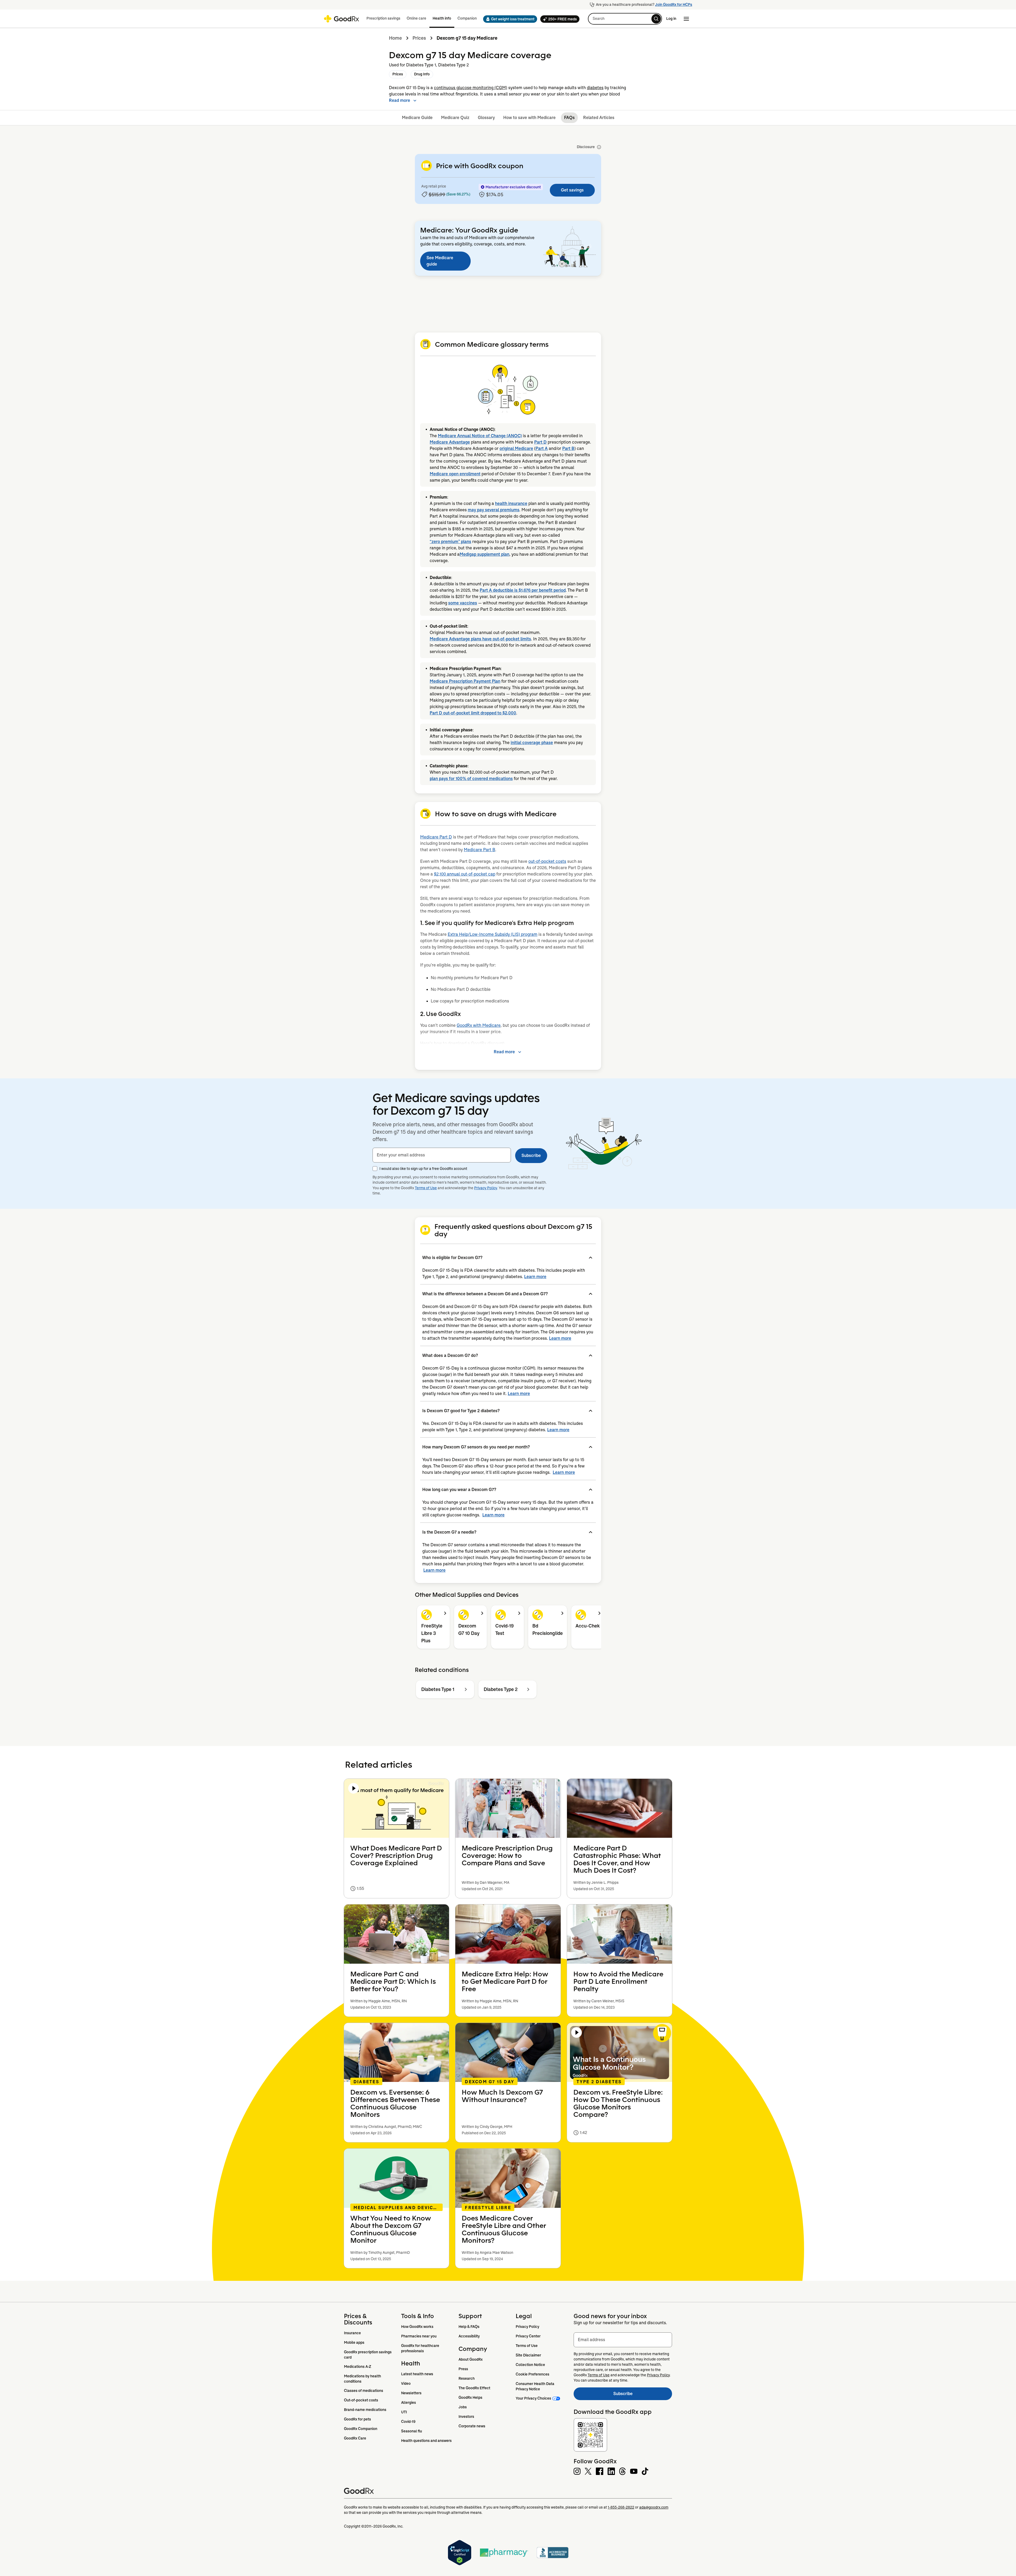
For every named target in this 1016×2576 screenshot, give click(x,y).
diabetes (595, 88)
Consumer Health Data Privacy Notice (535, 2386)
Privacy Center (528, 2336)
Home (395, 38)
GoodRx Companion (361, 2429)
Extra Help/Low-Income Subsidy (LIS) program (493, 934)
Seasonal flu (412, 2431)
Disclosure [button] (586, 147)
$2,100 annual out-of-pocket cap (465, 874)
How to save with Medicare (529, 118)
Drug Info (422, 74)
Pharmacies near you (419, 2336)
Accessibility (469, 2336)
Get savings (572, 190)
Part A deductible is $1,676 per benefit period (523, 590)
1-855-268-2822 (621, 2507)
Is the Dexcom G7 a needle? (449, 1532)
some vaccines (463, 603)
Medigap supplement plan (484, 554)
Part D (540, 442)
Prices (419, 38)
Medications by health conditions (363, 2379)
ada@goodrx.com (654, 2507)
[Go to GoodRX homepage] (341, 19)
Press (463, 2369)
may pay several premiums (494, 510)
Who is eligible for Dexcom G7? (452, 1258)
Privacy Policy (486, 1188)
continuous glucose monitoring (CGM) (471, 88)
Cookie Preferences (532, 2374)
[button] (509, 19)
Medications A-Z (358, 2367)
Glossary (486, 118)
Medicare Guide (417, 118)
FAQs (569, 118)
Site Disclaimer (528, 2355)
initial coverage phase (532, 743)
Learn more (535, 1277)
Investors (466, 2417)
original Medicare (516, 448)
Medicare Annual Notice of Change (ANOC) (480, 436)
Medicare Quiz (455, 118)
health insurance (511, 503)
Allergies (409, 2402)
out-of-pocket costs (547, 861)
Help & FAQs (469, 2327)
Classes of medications (364, 2391)
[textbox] (442, 1155)
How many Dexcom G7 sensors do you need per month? (476, 1447)
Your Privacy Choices (533, 2398)
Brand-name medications (365, 2410)
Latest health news (417, 2374)
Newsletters (411, 2393)
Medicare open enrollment (455, 474)
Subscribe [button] (531, 1155)
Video (406, 2383)
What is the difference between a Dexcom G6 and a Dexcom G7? (485, 1294)
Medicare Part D (436, 837)
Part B (568, 448)
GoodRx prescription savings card (368, 2355)
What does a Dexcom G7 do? (450, 1355)
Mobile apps (354, 2342)
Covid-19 (408, 2422)
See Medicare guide (440, 261)
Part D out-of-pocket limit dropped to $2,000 (473, 713)
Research (467, 2378)
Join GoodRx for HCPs (674, 4)
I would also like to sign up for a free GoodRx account (423, 1169)
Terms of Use (426, 1188)
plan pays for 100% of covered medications (471, 779)
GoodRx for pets (357, 2419)
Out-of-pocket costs (361, 2400)
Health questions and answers (426, 2441)
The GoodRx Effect (474, 2388)
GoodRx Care (355, 2438)
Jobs (463, 2407)
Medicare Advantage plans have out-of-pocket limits (480, 639)
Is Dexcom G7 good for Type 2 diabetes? (461, 1411)
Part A (542, 448)
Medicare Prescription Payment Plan (465, 681)
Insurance (352, 2333)
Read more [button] (400, 100)
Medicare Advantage (450, 442)
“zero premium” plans (450, 542)
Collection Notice (530, 2365)
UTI (404, 2412)
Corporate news (472, 2426)
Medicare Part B (480, 850)
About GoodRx (471, 2359)
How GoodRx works (417, 2327)
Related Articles (599, 118)
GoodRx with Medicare (479, 1025)
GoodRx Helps (470, 2397)
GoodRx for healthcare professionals (421, 2348)
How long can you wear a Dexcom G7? (459, 1490)
